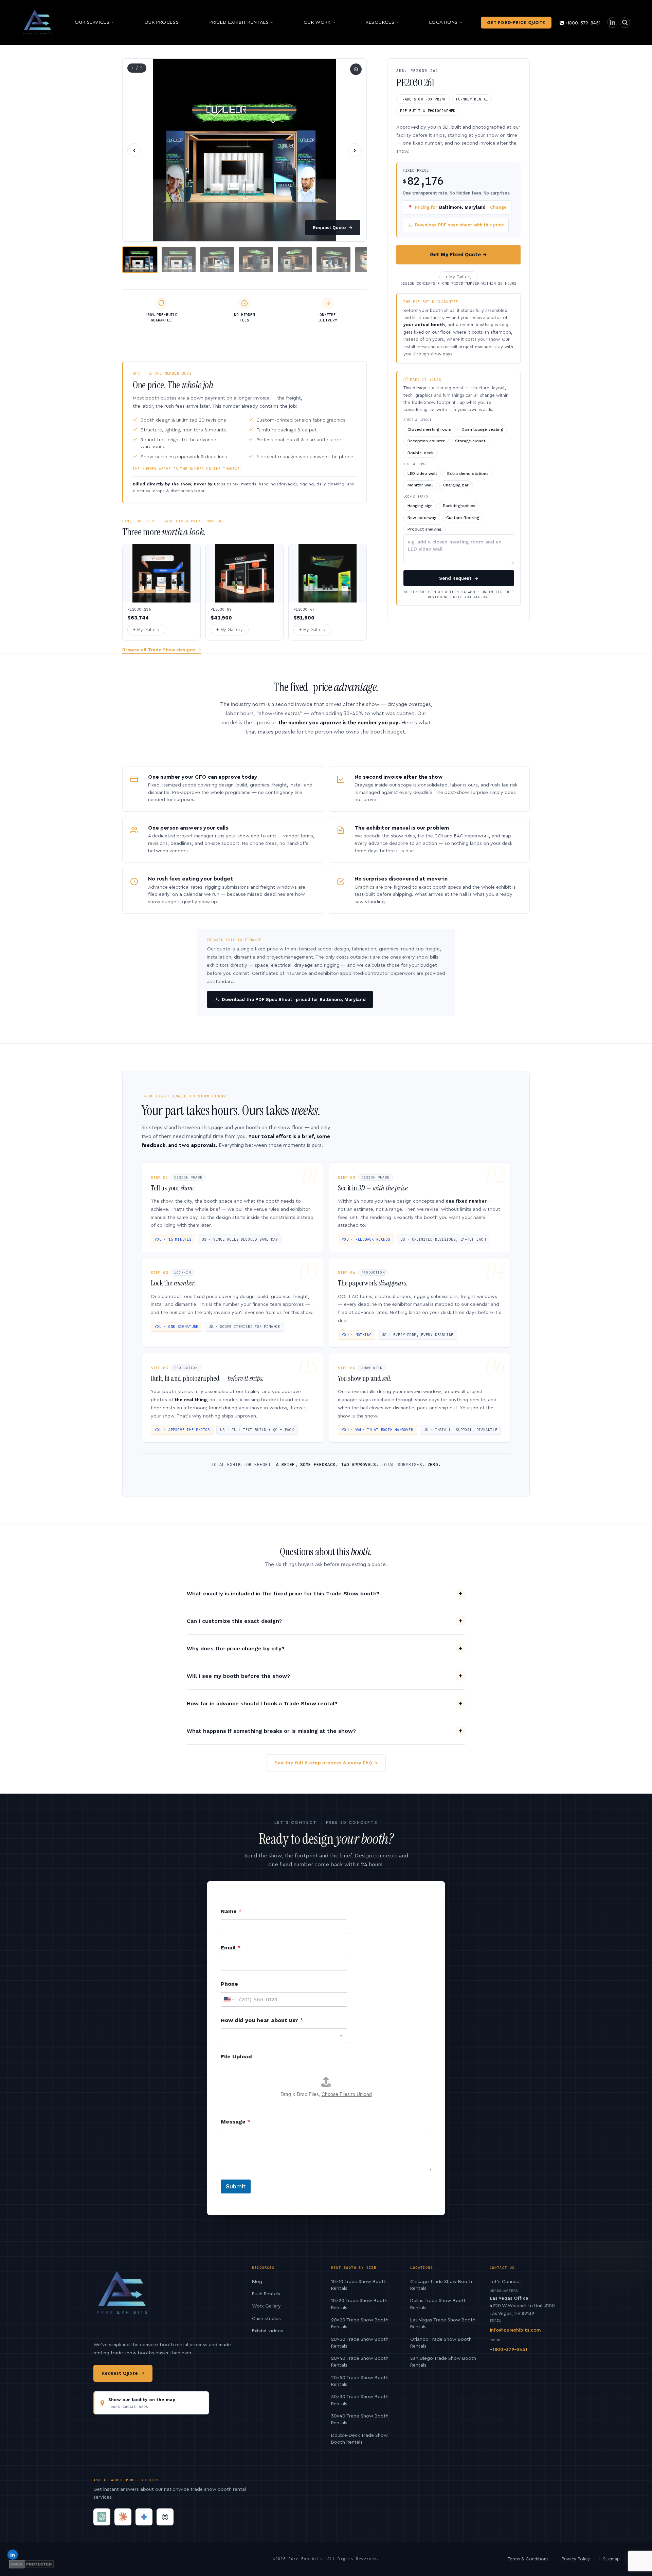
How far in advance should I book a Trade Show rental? (262, 1703)
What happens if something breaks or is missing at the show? (271, 1731)
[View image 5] (295, 260)
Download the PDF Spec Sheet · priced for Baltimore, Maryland (294, 999)
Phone (229, 1984)
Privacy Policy (576, 2559)
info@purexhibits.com (515, 2330)
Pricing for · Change (457, 207)
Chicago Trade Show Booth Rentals (441, 2285)
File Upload (236, 2056)
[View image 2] (179, 260)
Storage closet (470, 441)
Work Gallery (266, 2306)
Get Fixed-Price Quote (516, 23)
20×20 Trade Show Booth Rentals (360, 2323)
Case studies (266, 2319)
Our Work (317, 22)
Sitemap (611, 2559)
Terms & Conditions (528, 2559)
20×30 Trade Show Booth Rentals (360, 2343)
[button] (244, 150)
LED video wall (422, 474)
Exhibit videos (268, 2331)
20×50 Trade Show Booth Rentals (360, 2381)
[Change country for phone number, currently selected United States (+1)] (229, 1999)
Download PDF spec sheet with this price (459, 225)
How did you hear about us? (262, 2020)
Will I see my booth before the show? (238, 1676)
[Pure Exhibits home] (122, 2296)
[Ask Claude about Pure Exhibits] (123, 2517)
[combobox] (284, 2036)
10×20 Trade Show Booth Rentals (359, 2304)
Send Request (459, 578)
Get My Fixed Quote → (458, 255)
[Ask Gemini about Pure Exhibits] (144, 2517)
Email (231, 1948)
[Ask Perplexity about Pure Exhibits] (165, 2517)
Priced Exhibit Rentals (239, 22)
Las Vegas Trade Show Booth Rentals (443, 2323)
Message (236, 2122)
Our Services (92, 22)
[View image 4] (256, 260)
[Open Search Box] (625, 23)
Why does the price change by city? (236, 1648)
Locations (443, 22)
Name (231, 1911)
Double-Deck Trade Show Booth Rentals (359, 2439)
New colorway (422, 518)
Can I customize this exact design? (234, 1621)
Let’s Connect (505, 2282)
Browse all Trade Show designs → (162, 650)
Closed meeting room (429, 429)
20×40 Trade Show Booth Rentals (360, 2362)
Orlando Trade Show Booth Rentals (441, 2343)
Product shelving (424, 529)
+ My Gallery (458, 277)
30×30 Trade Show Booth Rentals (360, 2400)
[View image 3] (217, 260)
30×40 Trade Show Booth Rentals (360, 2420)
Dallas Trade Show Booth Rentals (438, 2304)
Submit (236, 2186)
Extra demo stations (468, 474)
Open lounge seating (482, 429)
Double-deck (421, 453)
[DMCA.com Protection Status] (31, 2564)
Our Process (161, 22)
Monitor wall (420, 485)
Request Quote (333, 228)
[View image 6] (333, 260)
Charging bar (456, 485)
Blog (257, 2282)
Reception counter (426, 441)
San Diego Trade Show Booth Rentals (443, 2362)
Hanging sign (420, 506)
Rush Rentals (266, 2294)
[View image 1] (140, 260)
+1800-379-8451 (583, 23)
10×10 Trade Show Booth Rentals (359, 2285)
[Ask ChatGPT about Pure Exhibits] (102, 2517)
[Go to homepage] (38, 22)
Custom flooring (463, 518)
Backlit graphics (459, 506)
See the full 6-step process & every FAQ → (326, 1763)
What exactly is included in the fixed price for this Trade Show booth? (283, 1593)
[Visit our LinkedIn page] (612, 23)
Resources (380, 22)
